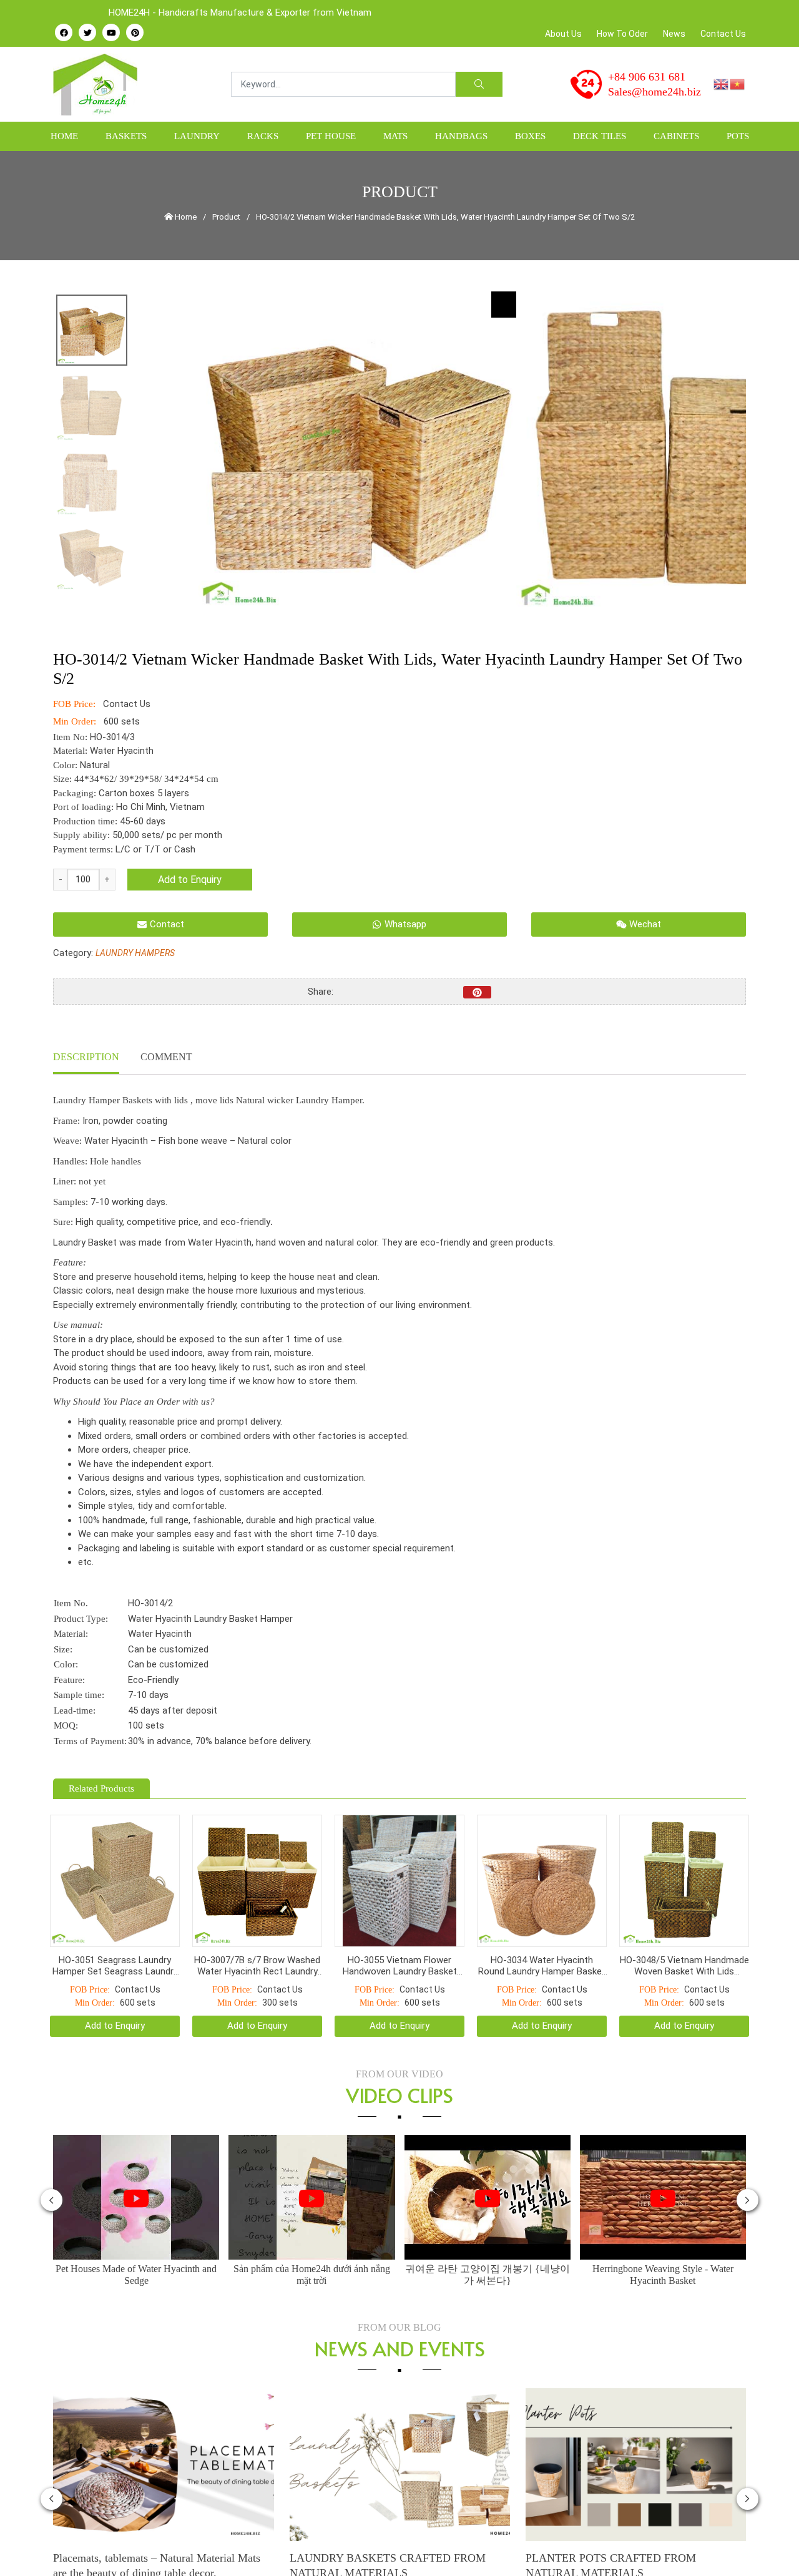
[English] (722, 84)
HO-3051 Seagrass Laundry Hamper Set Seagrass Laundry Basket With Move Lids (115, 1934)
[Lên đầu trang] (772, 2545)
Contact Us (723, 34)
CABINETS (676, 136)
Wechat (645, 924)
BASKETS (126, 136)
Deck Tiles (600, 136)
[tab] (86, 1058)
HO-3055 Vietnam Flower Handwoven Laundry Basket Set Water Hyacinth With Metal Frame (399, 1934)
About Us (563, 34)
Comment (166, 1057)
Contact (167, 924)
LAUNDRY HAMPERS (135, 953)
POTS (738, 136)
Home (64, 136)
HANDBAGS (461, 136)
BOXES (530, 136)
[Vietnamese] (738, 84)
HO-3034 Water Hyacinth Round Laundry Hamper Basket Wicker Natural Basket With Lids (542, 1934)
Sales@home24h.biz (654, 92)
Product (226, 217)
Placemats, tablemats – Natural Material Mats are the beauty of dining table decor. (157, 2534)
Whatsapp (405, 924)
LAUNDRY (197, 136)
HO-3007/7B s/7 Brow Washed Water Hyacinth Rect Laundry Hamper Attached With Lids (257, 1934)
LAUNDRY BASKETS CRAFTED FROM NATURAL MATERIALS (388, 2534)
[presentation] (51, 2169)
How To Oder (622, 34)
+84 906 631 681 (647, 77)
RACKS (263, 136)
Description (86, 1057)
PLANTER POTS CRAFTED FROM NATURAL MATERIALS (611, 2534)
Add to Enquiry (190, 880)
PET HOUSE (331, 136)
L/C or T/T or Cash (155, 849)
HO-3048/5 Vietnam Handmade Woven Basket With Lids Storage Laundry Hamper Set (684, 1934)
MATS (395, 136)
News (674, 34)
